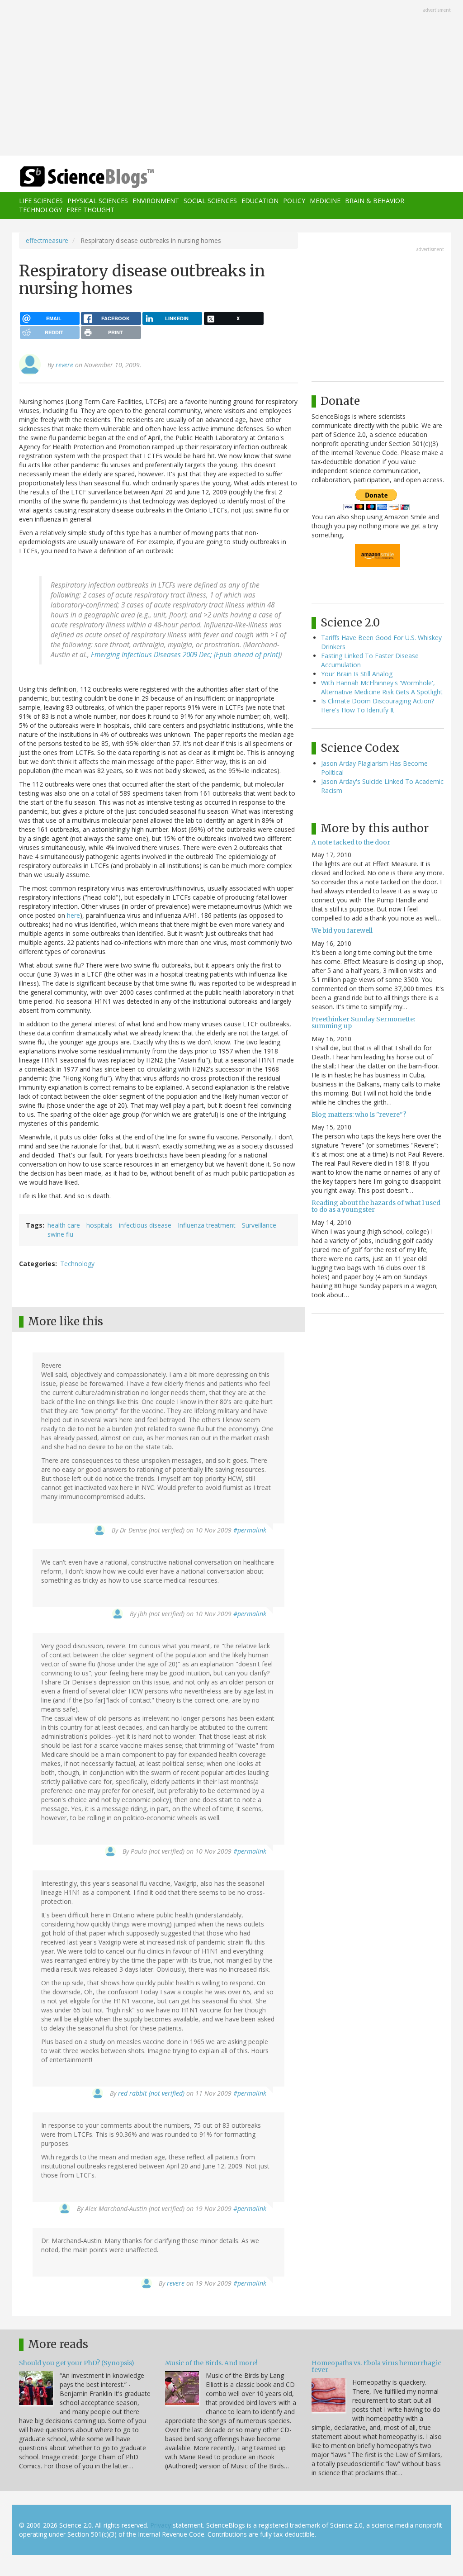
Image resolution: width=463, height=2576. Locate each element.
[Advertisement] (231, 79)
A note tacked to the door (351, 842)
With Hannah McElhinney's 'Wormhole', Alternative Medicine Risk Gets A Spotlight (382, 687)
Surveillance (259, 1225)
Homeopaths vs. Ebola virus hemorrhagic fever (376, 2366)
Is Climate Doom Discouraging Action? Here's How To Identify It (378, 705)
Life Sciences (41, 201)
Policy (294, 201)
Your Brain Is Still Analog (357, 674)
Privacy (161, 2525)
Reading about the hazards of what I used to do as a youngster (376, 1206)
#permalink (250, 1530)
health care (64, 1225)
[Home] (90, 177)
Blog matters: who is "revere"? (359, 1115)
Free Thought (90, 210)
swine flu (60, 1234)
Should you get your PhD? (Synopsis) (77, 2363)
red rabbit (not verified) (151, 2093)
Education (260, 201)
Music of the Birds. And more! (211, 2363)
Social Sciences (210, 201)
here (73, 915)
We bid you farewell (342, 930)
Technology (40, 210)
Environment (156, 201)
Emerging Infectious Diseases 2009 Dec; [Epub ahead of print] (185, 655)
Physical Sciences (98, 201)
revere (64, 365)
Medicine (325, 201)
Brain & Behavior (375, 201)
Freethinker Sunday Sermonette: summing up (363, 1022)
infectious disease (145, 1225)
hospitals (99, 1225)
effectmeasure (47, 240)
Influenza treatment (207, 1225)
